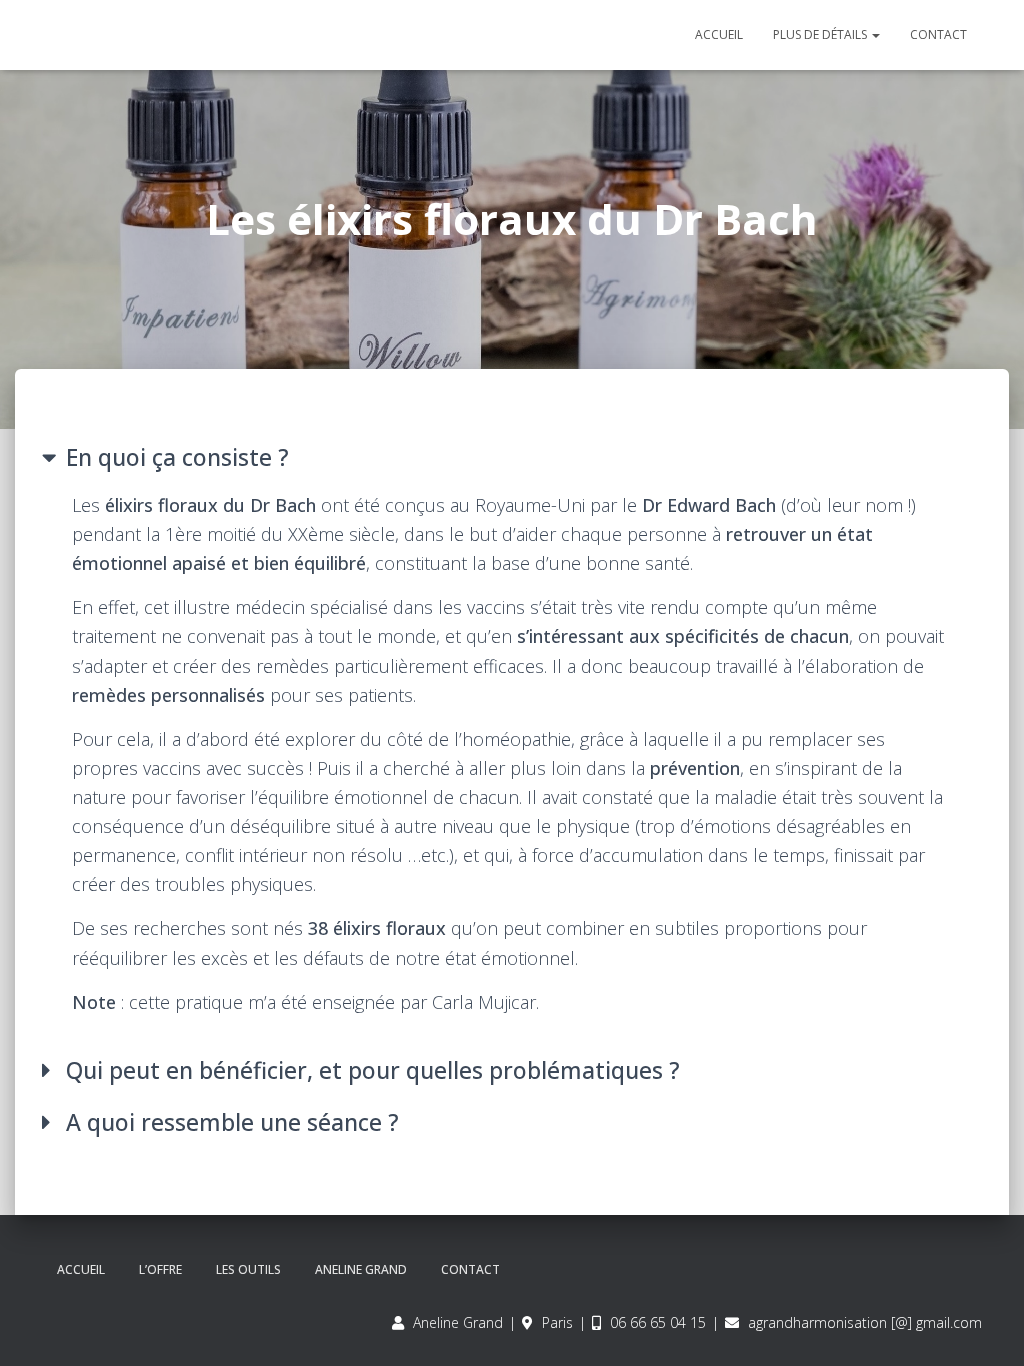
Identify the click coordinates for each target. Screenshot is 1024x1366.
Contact (938, 34)
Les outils (248, 1269)
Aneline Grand (361, 1269)
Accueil (719, 34)
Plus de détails (821, 34)
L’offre (160, 1269)
